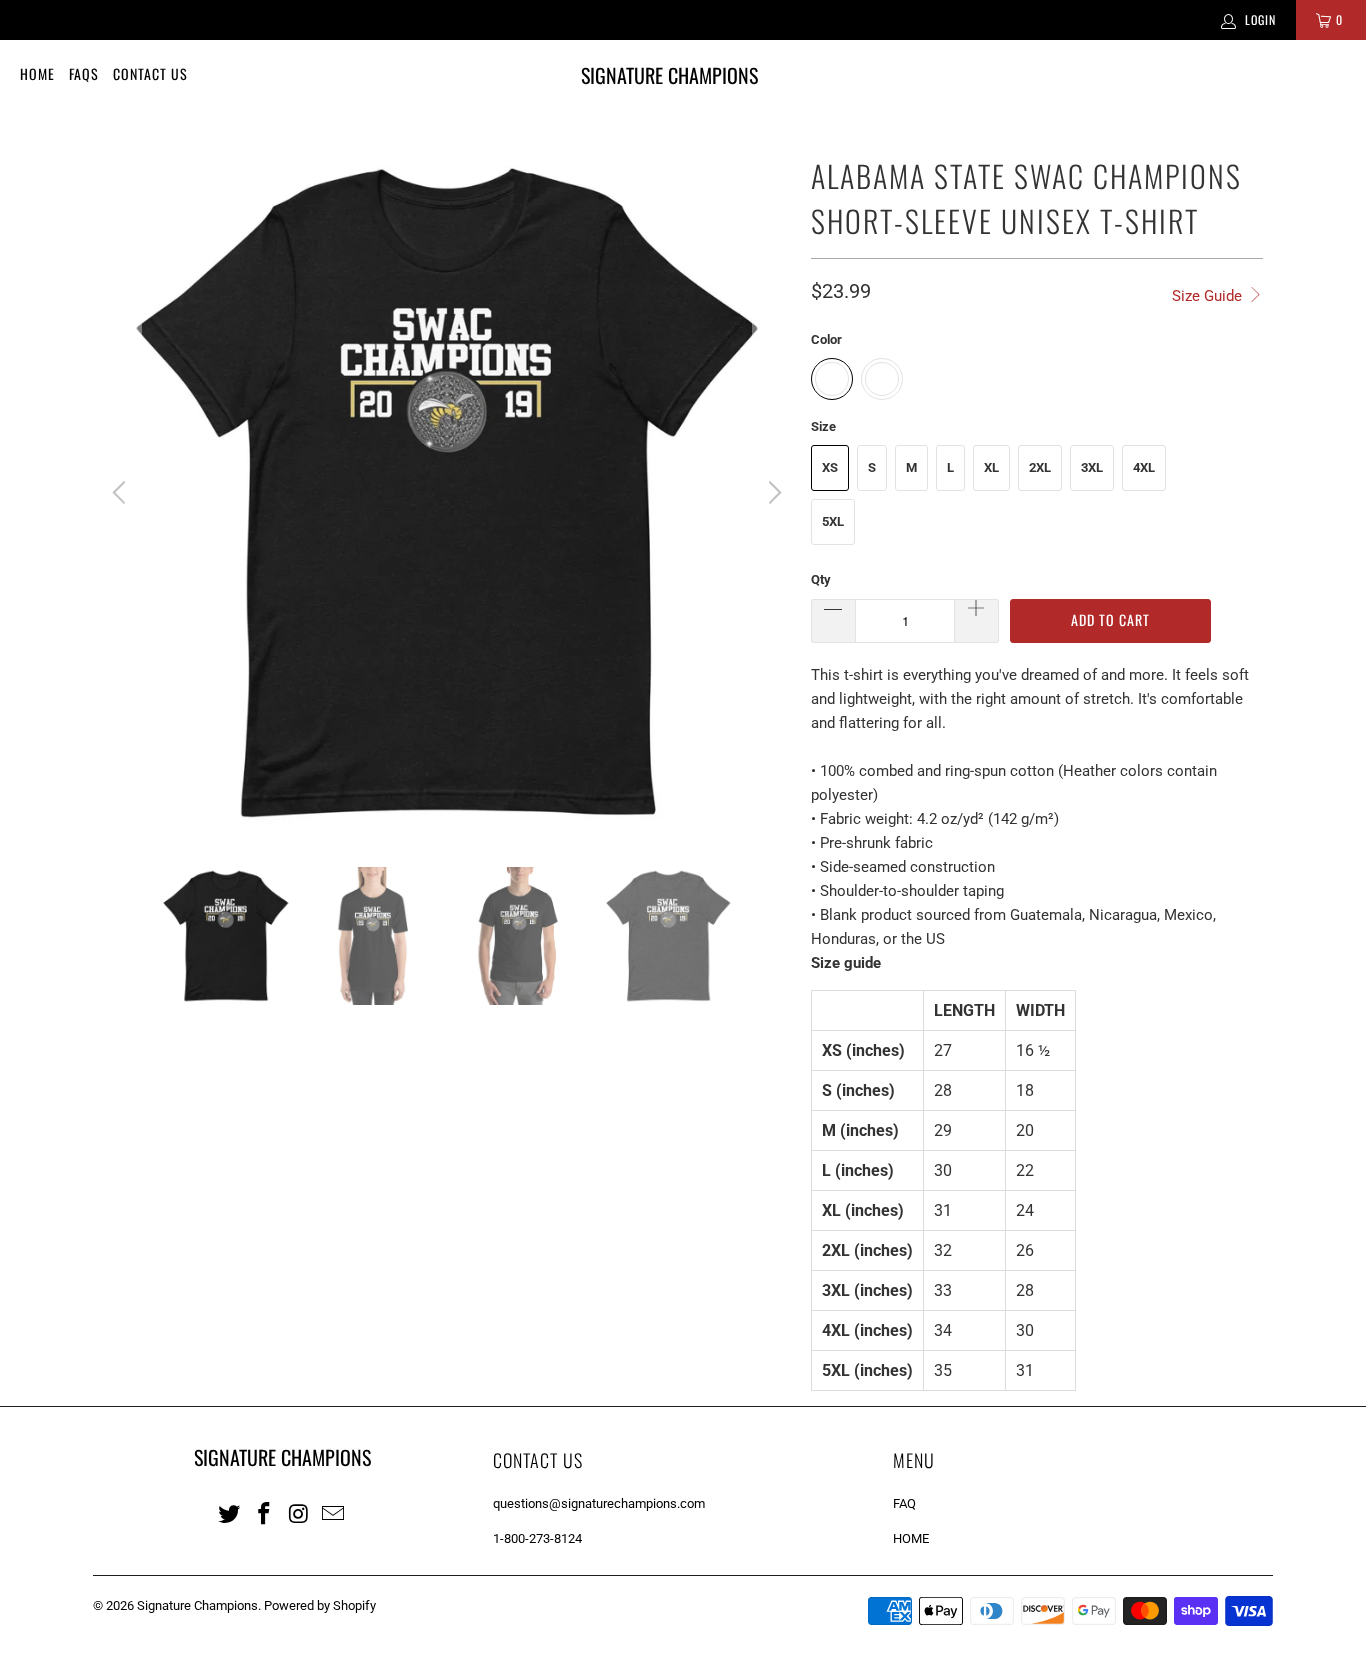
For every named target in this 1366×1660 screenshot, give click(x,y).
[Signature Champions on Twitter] (230, 1513)
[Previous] (122, 493)
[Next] (772, 493)
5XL (833, 521)
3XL (1092, 467)
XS (830, 467)
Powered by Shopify (320, 1605)
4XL (1144, 467)
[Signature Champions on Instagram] (299, 1513)
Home (37, 73)
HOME (911, 1538)
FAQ (904, 1503)
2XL (1040, 467)
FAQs (84, 73)
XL (991, 467)
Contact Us (150, 73)
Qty (821, 579)
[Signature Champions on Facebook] (265, 1513)
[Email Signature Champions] (334, 1513)
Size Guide (1209, 296)
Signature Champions (197, 1605)
